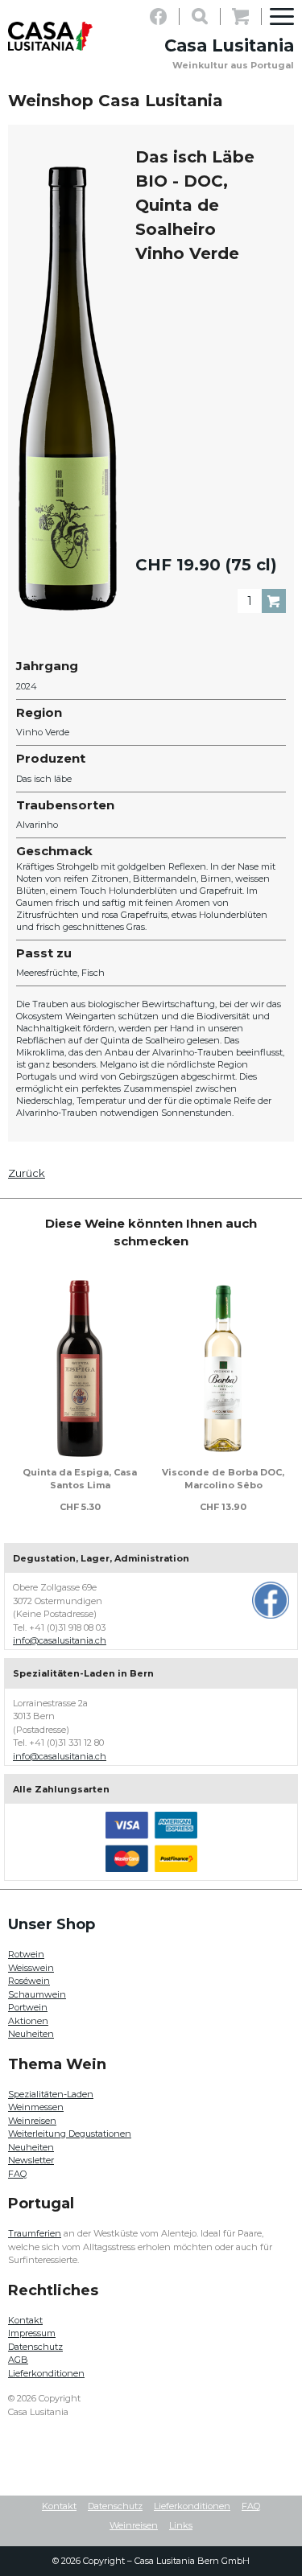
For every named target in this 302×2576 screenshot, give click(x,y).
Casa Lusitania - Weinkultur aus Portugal (50, 36)
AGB (18, 2360)
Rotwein (26, 1954)
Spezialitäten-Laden (51, 2094)
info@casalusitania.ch (60, 1640)
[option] (80, 1393)
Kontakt (25, 2320)
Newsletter (31, 2160)
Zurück (27, 1173)
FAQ (17, 2174)
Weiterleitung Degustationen (70, 2134)
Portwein (28, 2007)
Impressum (32, 2333)
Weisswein (31, 1968)
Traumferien (35, 2233)
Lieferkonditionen (46, 2373)
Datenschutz (35, 2347)
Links (181, 2525)
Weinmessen (36, 2107)
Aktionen (28, 2021)
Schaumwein (37, 1994)
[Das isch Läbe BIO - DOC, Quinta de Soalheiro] (68, 389)
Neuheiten (31, 2034)
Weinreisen (32, 2121)
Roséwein (29, 1981)
